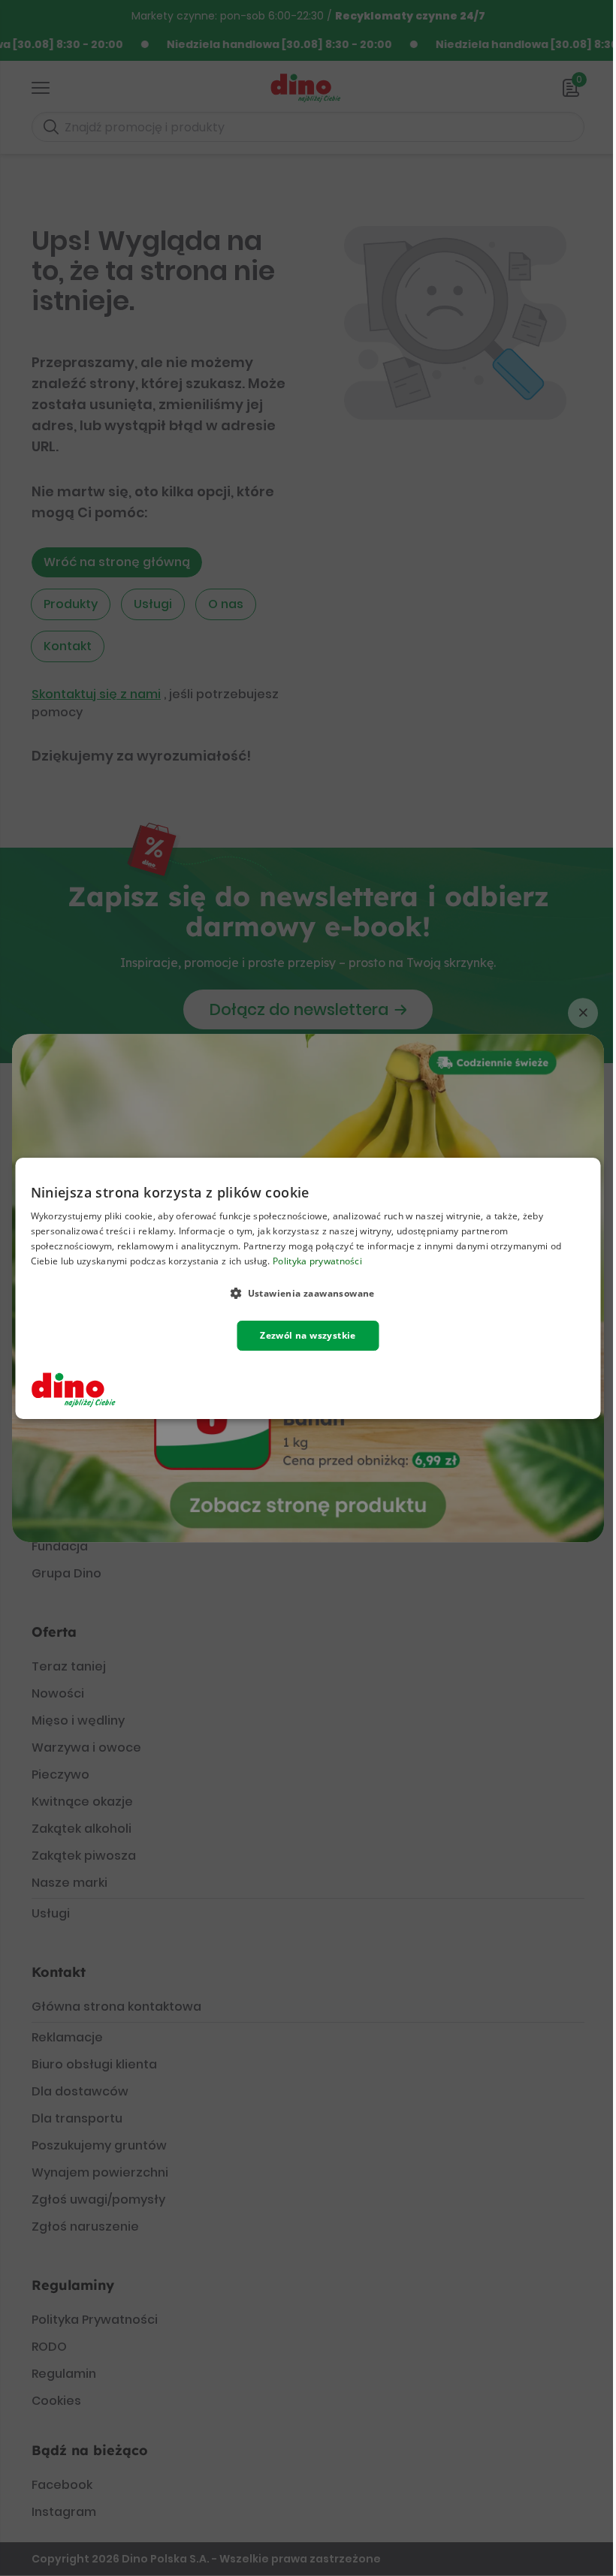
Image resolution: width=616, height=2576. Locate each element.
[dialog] (308, 1288)
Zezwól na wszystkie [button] (308, 1335)
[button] (308, 1292)
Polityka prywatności (317, 1260)
